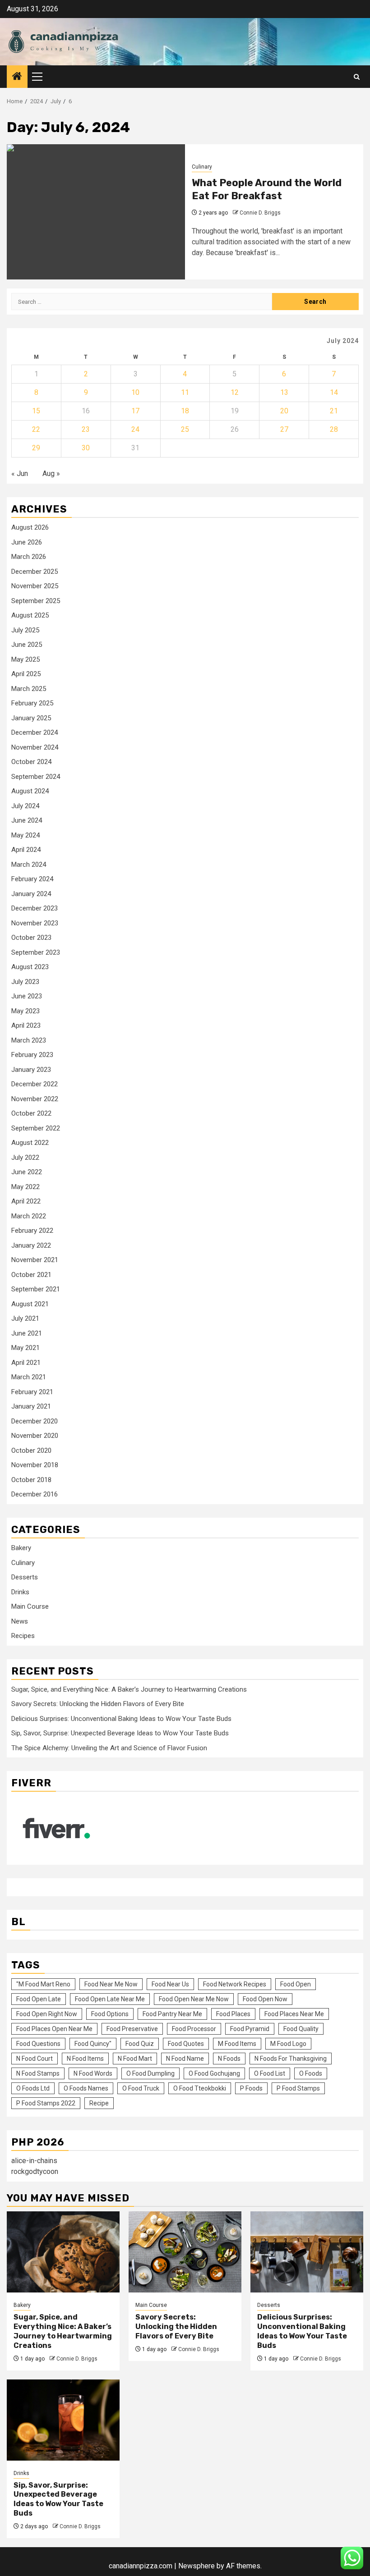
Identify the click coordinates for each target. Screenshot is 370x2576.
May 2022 (25, 1187)
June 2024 (27, 820)
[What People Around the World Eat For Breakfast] (96, 212)
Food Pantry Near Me (172, 2014)
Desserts (25, 1577)
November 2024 (35, 747)
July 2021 (25, 1318)
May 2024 (25, 835)
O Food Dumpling (150, 2073)
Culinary (202, 167)
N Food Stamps (38, 2073)
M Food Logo (288, 2044)
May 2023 (25, 1011)
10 (135, 392)
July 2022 (25, 1158)
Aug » (51, 474)
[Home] (17, 77)
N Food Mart (135, 2059)
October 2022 (31, 1113)
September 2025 (36, 601)
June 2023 (27, 996)
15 (36, 411)
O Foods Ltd (33, 2088)
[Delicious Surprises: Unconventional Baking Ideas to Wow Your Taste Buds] (307, 2252)
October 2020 (31, 1450)
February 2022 (32, 1231)
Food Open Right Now (47, 2014)
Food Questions (38, 2044)
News (20, 1621)
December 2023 (35, 908)
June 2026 (27, 542)
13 (284, 392)
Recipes (23, 1636)
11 (185, 392)
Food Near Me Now (111, 1984)
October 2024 (31, 762)
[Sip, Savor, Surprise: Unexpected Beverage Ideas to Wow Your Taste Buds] (63, 2420)
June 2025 (27, 645)
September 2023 (36, 952)
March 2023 (29, 1040)
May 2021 (25, 1348)
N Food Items (85, 2059)
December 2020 (35, 1421)
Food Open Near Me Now (194, 1999)
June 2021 (27, 1333)
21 (334, 411)
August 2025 (30, 615)
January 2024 (31, 894)
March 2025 (29, 689)
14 (334, 392)
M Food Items (237, 2044)
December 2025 (35, 572)
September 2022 (36, 1128)
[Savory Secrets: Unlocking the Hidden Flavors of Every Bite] (185, 2252)
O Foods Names (86, 2088)
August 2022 (30, 1143)
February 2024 (32, 879)
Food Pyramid (250, 2029)
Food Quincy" (93, 2044)
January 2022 (31, 1245)
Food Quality (301, 2029)
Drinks (20, 1592)
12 (235, 392)
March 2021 (29, 1377)
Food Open (296, 1984)
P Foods (251, 2088)
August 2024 (30, 791)
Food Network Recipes (235, 1984)
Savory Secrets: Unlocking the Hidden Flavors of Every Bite (98, 1704)
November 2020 (35, 1436)
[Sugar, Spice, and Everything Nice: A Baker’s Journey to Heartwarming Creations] (63, 2252)
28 (334, 429)
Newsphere (197, 2566)
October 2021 (31, 1275)
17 (135, 411)
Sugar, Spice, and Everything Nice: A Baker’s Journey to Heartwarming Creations (129, 1689)
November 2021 (35, 1260)
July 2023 (25, 982)
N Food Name (185, 2059)
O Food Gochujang (214, 2073)
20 (284, 411)
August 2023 (30, 967)
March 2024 (29, 865)
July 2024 (25, 806)
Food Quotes (186, 2044)
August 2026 (30, 527)
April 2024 (26, 850)
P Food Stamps (298, 2088)
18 (185, 411)
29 (36, 448)
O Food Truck (141, 2088)
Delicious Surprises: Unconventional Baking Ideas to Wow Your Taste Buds (121, 1719)
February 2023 (32, 1055)
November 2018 (35, 1465)
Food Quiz (140, 2044)
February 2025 (32, 703)
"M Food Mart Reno (43, 1984)
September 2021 (36, 1289)
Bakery (21, 1548)
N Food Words (93, 2073)
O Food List (270, 2073)
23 (86, 429)
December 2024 (35, 732)
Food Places (233, 2014)
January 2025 (31, 718)
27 (284, 429)
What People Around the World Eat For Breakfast (267, 189)
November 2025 (35, 586)
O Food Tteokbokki (200, 2088)
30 (86, 448)
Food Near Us (170, 1984)
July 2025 (25, 630)
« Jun (20, 474)
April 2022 (26, 1201)
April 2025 (26, 674)
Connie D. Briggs (260, 213)
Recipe (99, 2103)
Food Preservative (132, 2029)
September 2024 (36, 777)
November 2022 (35, 1099)
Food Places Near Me (294, 2014)
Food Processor (194, 2029)
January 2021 (31, 1406)
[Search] (357, 77)
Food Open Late (39, 1999)
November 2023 (35, 923)
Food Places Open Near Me (54, 2029)
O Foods (311, 2073)
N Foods (229, 2059)
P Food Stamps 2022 (46, 2103)
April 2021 (26, 1363)
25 (185, 429)
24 (135, 429)
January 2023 (31, 1070)
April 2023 (26, 1025)
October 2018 (31, 1480)
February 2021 (32, 1392)
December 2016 (35, 1494)
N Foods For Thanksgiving (291, 2059)
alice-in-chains (34, 2161)
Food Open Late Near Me (110, 1999)
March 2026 (29, 557)
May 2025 (25, 659)
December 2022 (35, 1084)
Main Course (30, 1606)
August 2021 (30, 1304)
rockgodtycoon (35, 2171)
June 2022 (27, 1172)
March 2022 (29, 1216)
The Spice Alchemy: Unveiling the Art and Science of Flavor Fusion (109, 1748)
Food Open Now (265, 1999)
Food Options (110, 2014)
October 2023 (31, 938)
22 (36, 429)
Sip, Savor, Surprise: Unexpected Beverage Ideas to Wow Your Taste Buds (120, 1733)
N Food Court (35, 2059)
